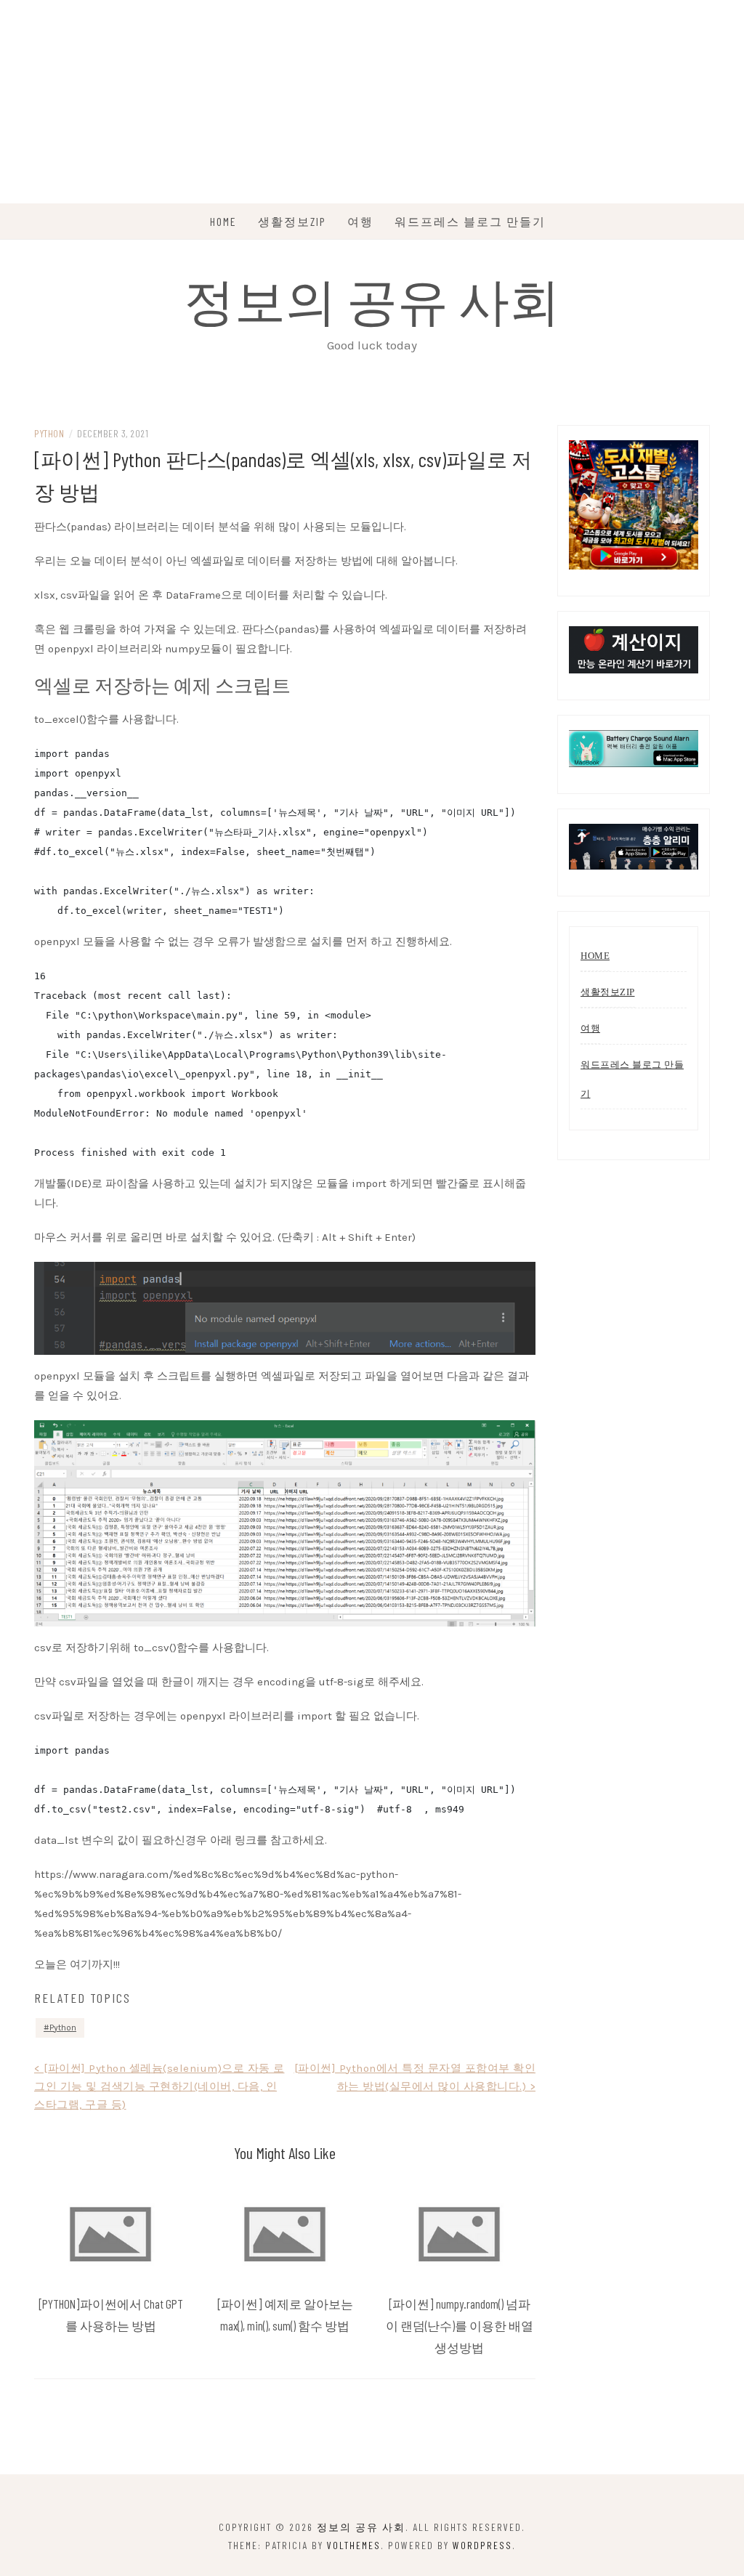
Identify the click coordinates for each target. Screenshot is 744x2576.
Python (49, 433)
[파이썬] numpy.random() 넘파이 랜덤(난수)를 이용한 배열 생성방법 (460, 2325)
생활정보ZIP (292, 221)
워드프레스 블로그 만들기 (470, 221)
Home (223, 221)
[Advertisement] (372, 102)
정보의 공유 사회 (372, 299)
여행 (360, 221)
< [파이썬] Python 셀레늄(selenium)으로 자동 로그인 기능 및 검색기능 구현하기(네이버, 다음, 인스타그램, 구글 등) (159, 2086)
